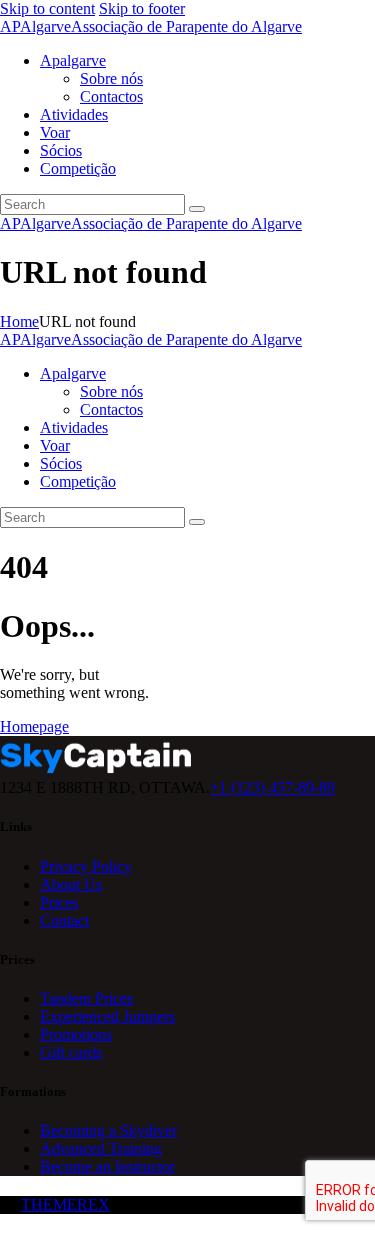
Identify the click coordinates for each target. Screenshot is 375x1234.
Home (19, 321)
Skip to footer (142, 8)
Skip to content (47, 8)
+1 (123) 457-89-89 (272, 787)
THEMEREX (65, 1204)
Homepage (34, 726)
